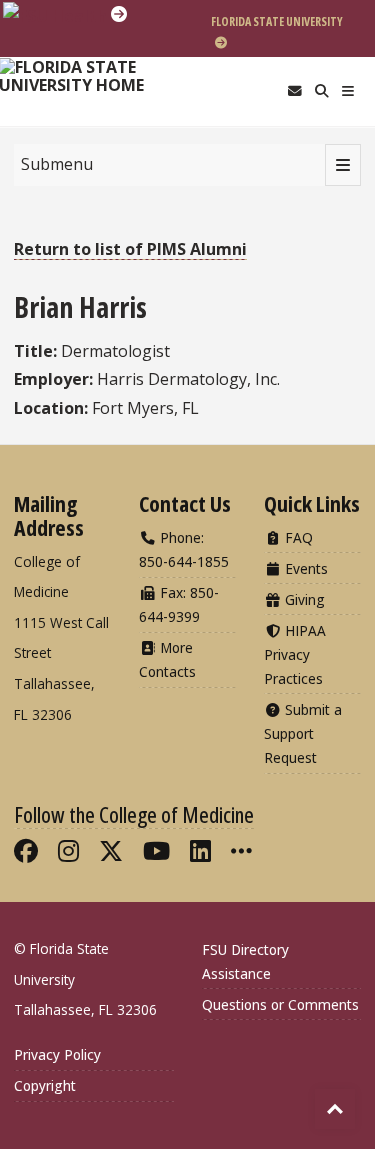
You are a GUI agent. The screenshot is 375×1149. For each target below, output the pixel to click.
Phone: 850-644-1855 (184, 549)
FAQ (297, 537)
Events (304, 568)
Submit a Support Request (303, 733)
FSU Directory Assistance (245, 961)
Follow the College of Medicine (134, 814)
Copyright (45, 1085)
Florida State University (277, 21)
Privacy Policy (57, 1054)
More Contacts (167, 659)
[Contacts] (294, 91)
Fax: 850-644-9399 (179, 604)
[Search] (321, 91)
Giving (303, 599)
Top (335, 1109)
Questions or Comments (280, 1004)
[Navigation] (348, 91)
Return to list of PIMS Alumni (130, 249)
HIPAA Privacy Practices (295, 654)
